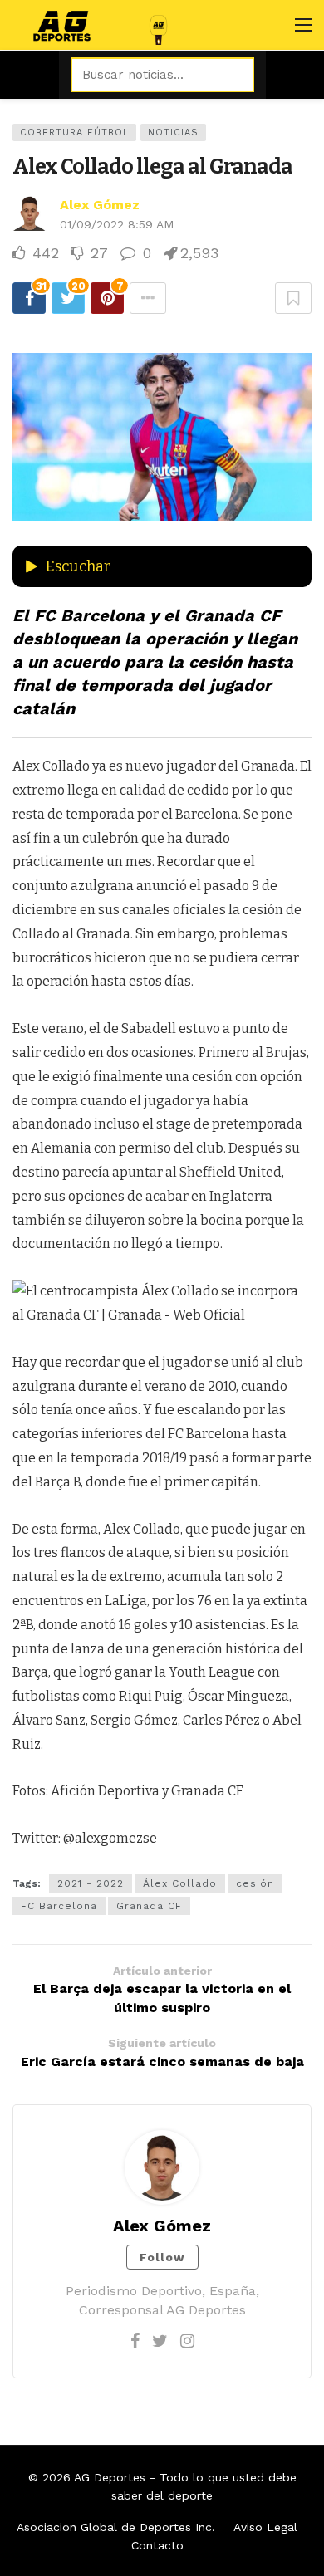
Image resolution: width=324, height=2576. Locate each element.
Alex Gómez (100, 205)
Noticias (173, 132)
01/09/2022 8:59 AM (117, 224)
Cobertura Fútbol (74, 132)
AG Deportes (110, 2477)
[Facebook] (135, 2341)
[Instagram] (187, 2341)
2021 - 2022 (91, 1883)
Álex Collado (180, 1883)
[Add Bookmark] (293, 298)
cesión (255, 1883)
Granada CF (149, 1906)
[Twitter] (160, 2341)
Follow (162, 2257)
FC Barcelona (59, 1906)
